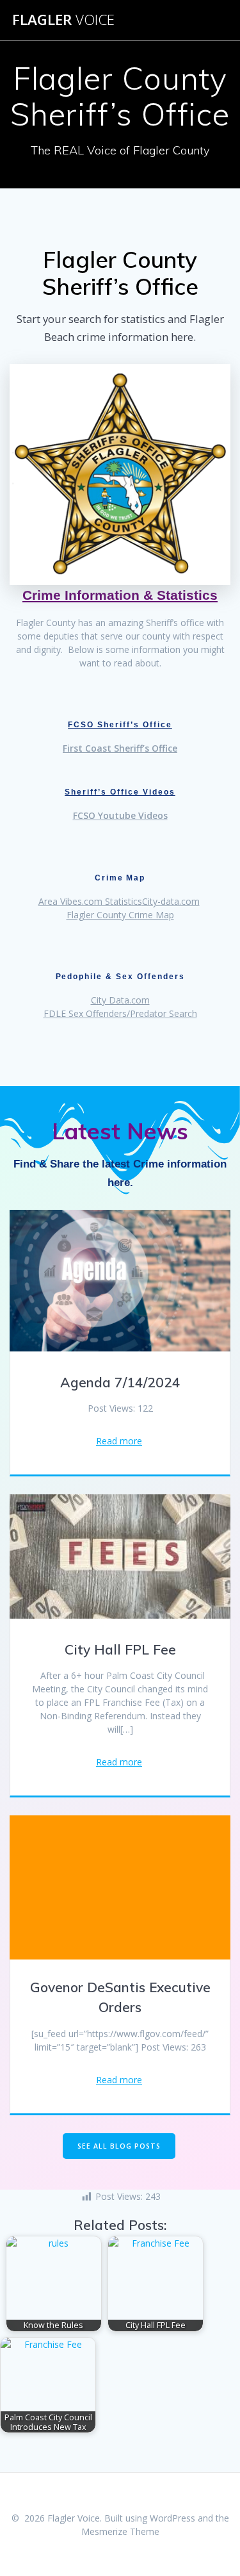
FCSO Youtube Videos (120, 815)
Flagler (63, 20)
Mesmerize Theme (120, 2531)
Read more (119, 1441)
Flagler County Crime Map (120, 915)
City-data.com (171, 901)
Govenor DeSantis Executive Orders (120, 1997)
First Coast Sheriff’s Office (120, 748)
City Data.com (120, 1000)
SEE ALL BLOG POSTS (119, 2146)
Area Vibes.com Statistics (90, 901)
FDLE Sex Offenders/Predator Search (120, 1013)
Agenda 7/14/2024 (120, 1382)
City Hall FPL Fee (120, 1649)
